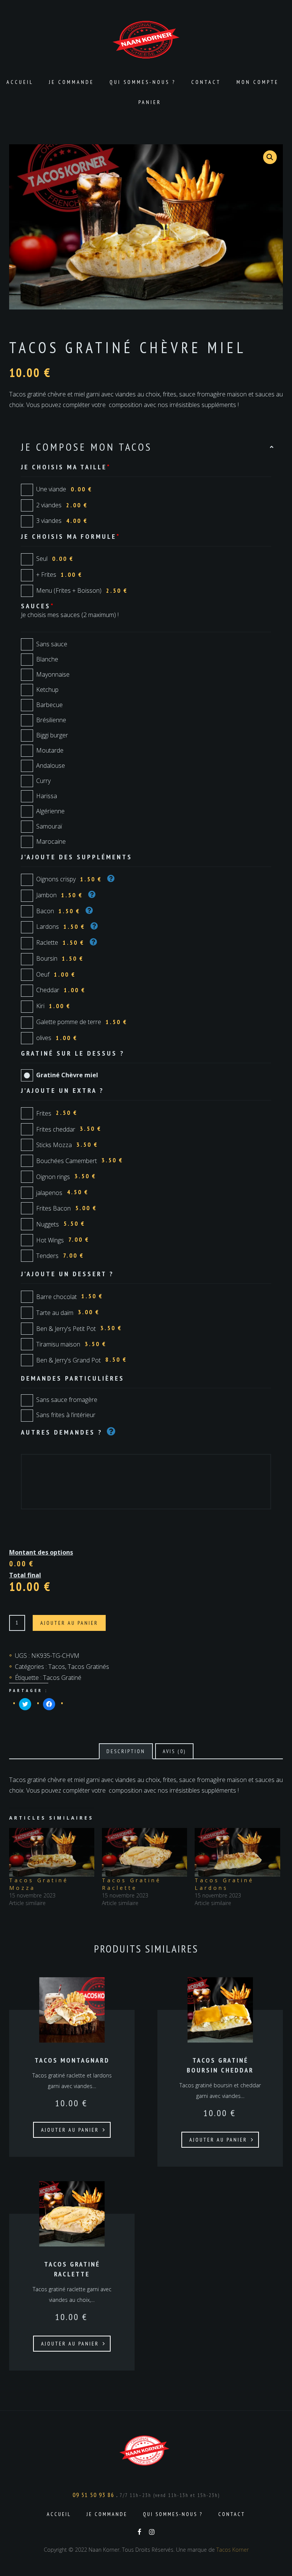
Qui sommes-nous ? (143, 82)
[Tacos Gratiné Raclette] (144, 1852)
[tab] (126, 1751)
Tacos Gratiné (62, 1678)
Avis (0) (174, 1751)
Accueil (20, 82)
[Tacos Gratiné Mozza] (52, 1852)
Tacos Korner (232, 2550)
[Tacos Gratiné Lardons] (237, 1852)
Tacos (57, 1667)
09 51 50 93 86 (94, 2495)
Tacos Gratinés (88, 1667)
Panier (150, 102)
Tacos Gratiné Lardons (224, 1884)
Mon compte (258, 82)
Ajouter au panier (69, 1623)
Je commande (71, 82)
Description (126, 1751)
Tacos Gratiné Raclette (132, 1884)
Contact (206, 82)
